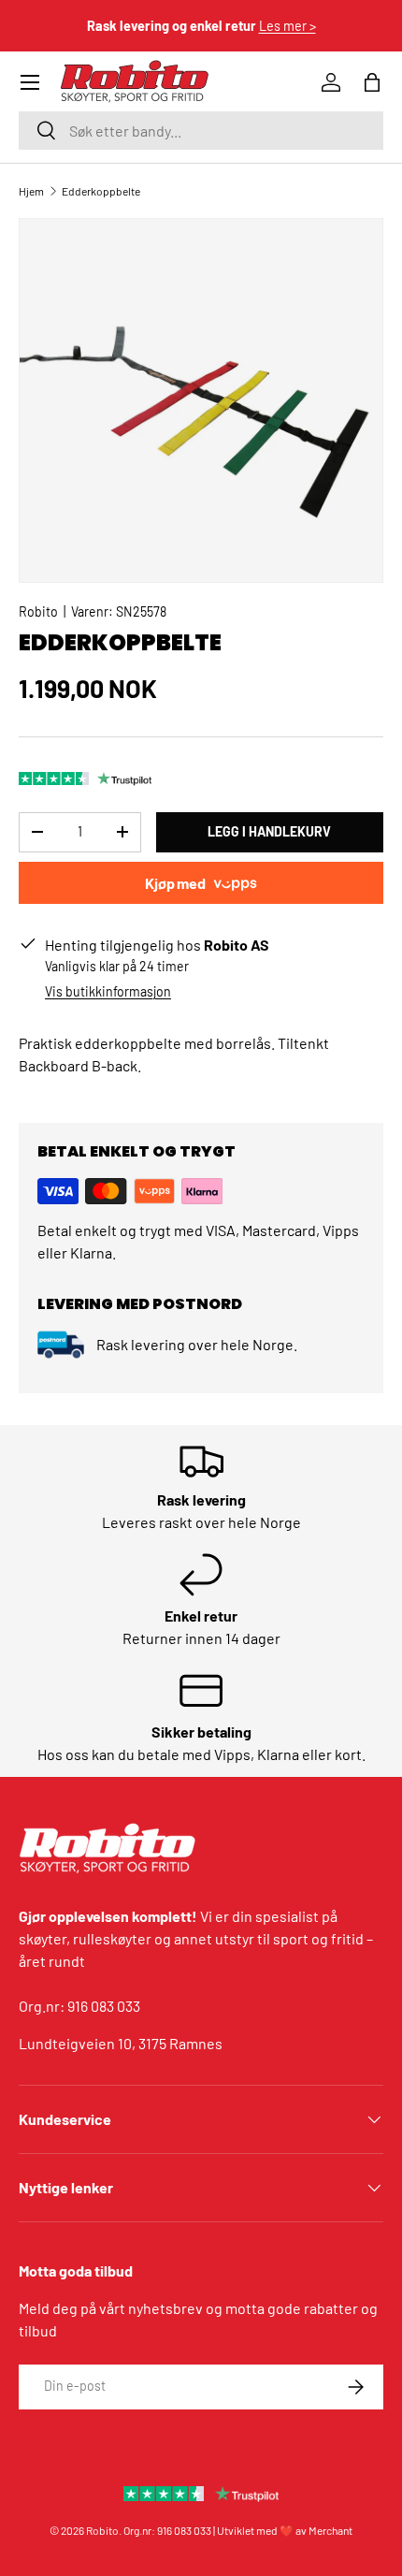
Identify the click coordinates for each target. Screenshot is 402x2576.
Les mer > (287, 26)
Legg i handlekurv (269, 831)
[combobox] (201, 131)
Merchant (330, 2530)
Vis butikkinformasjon (108, 991)
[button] (372, 82)
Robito (38, 611)
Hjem (31, 191)
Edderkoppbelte (101, 191)
